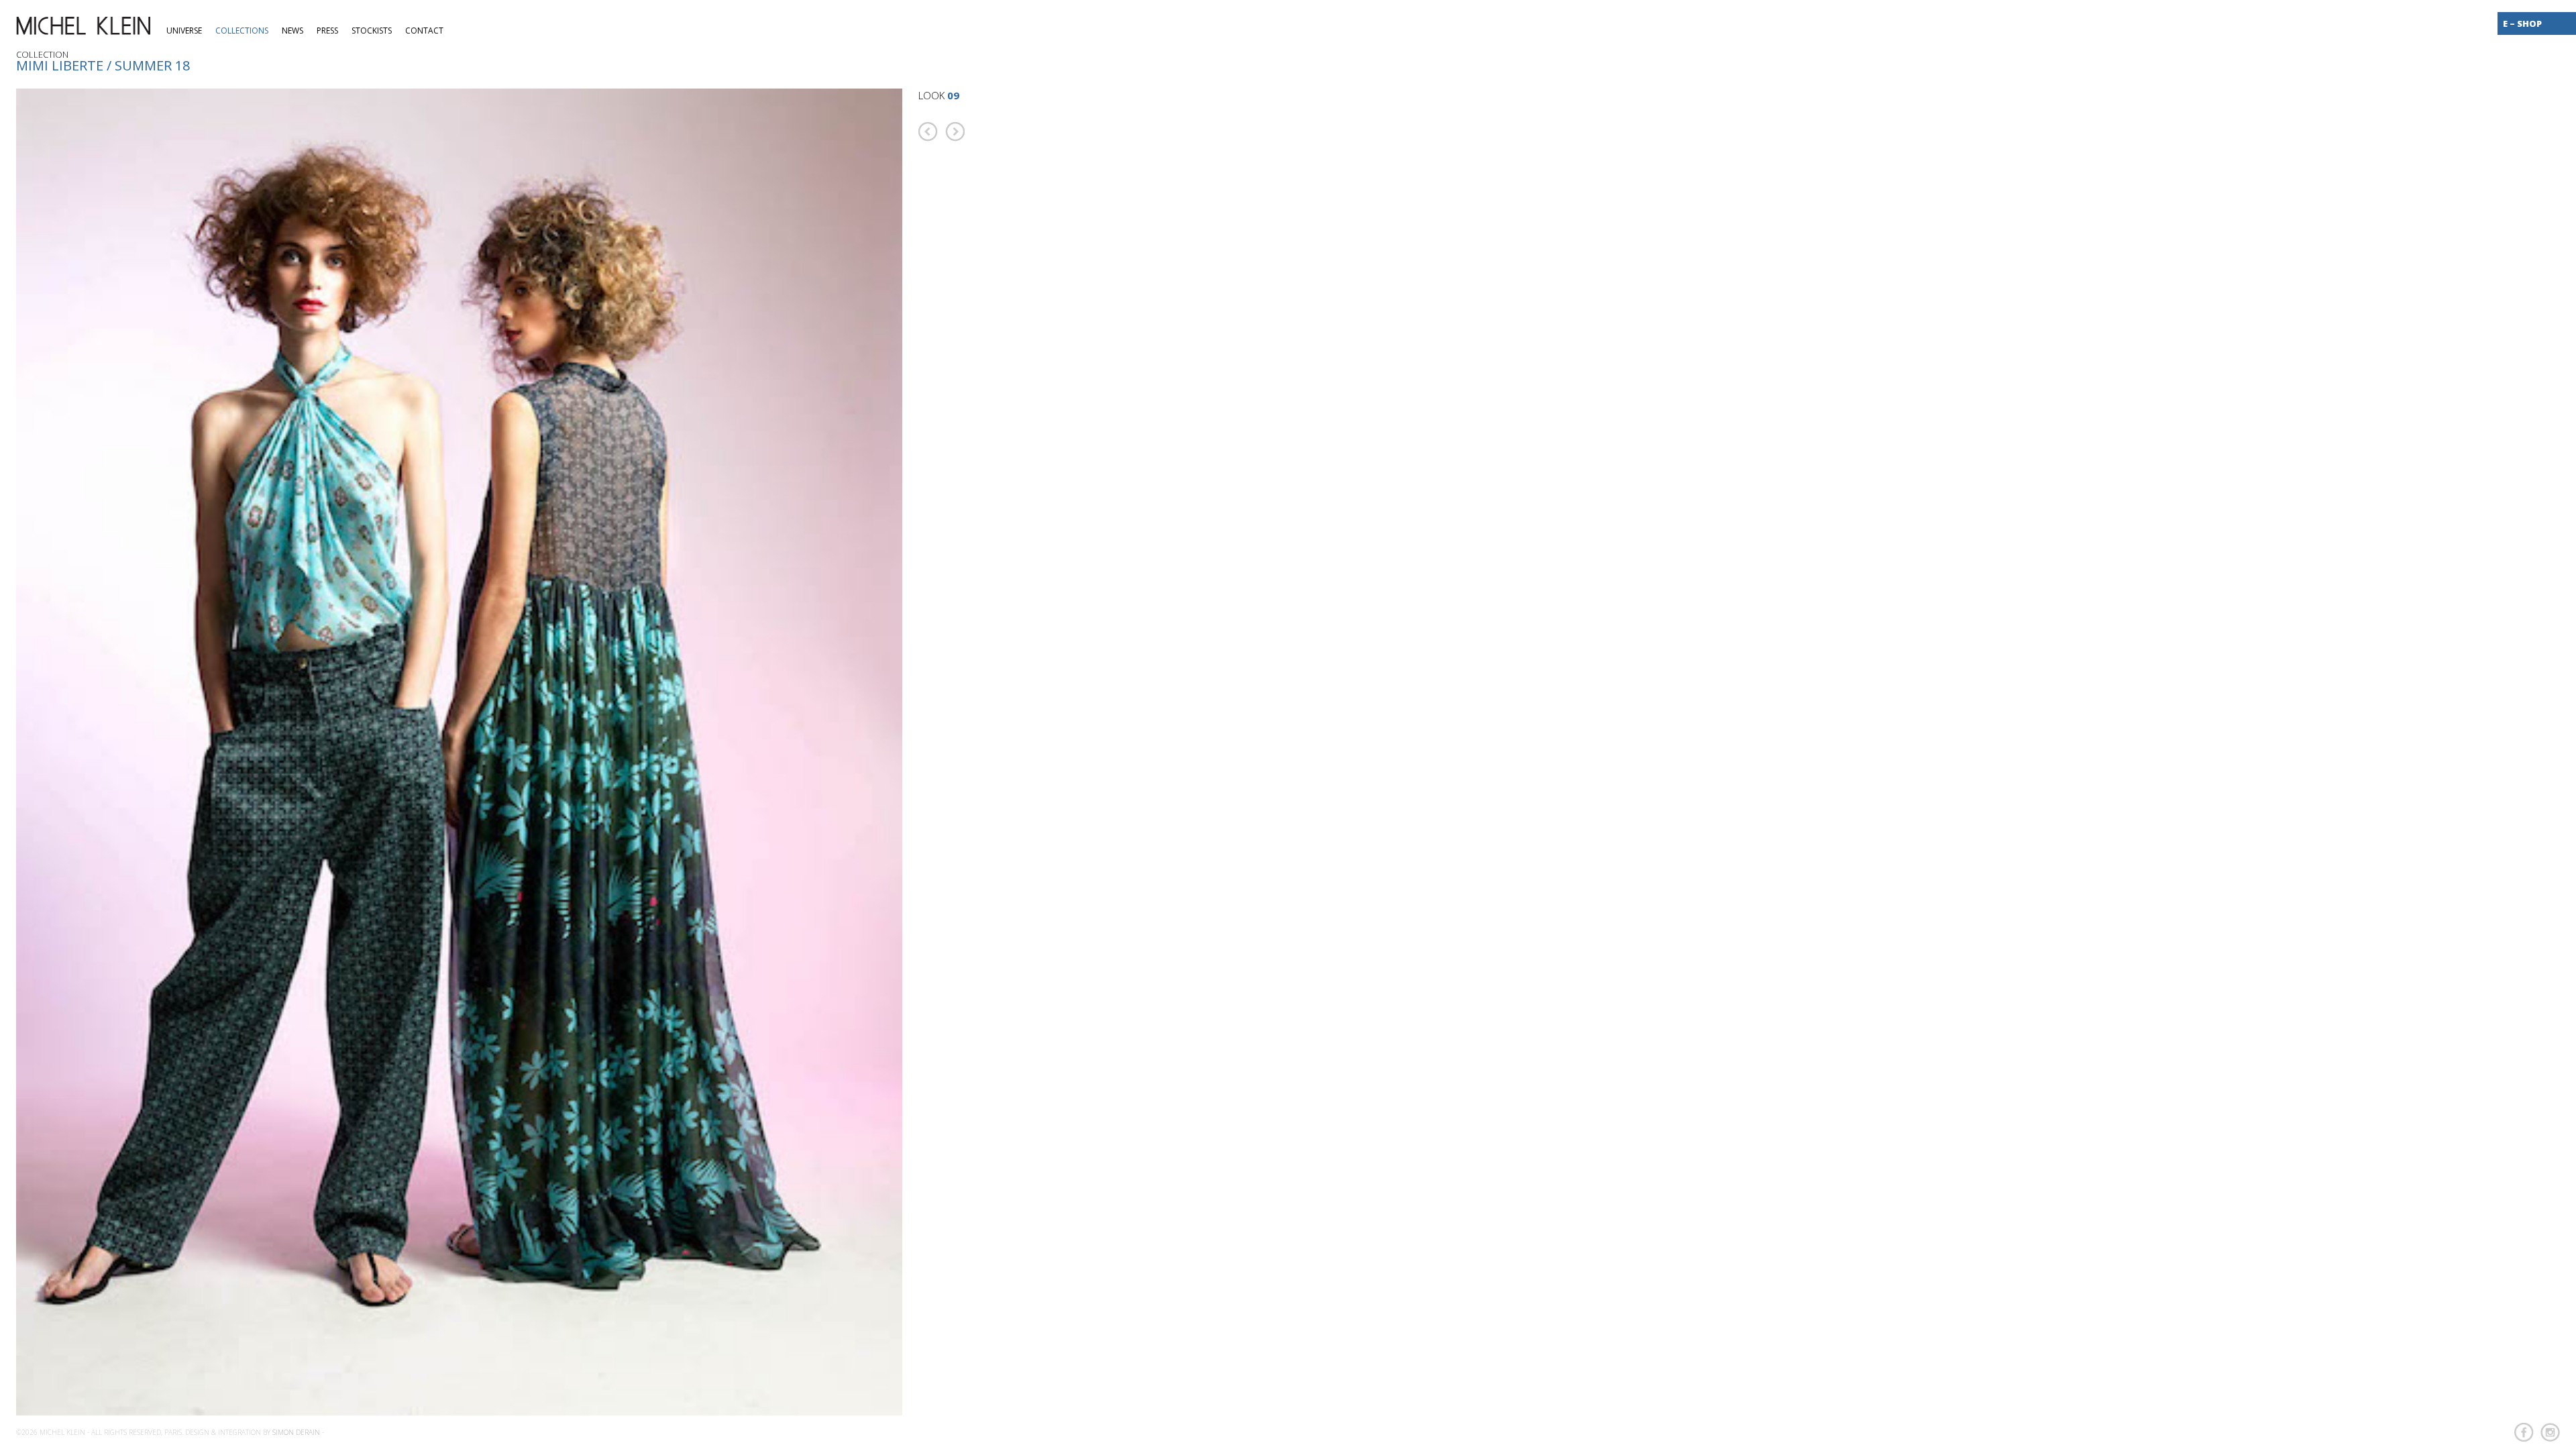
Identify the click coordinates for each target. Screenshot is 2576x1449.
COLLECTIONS (242, 31)
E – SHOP (2522, 23)
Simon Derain (296, 1432)
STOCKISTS (372, 31)
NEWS (292, 31)
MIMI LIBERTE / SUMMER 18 (103, 65)
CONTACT (424, 31)
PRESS (327, 31)
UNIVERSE (184, 31)
